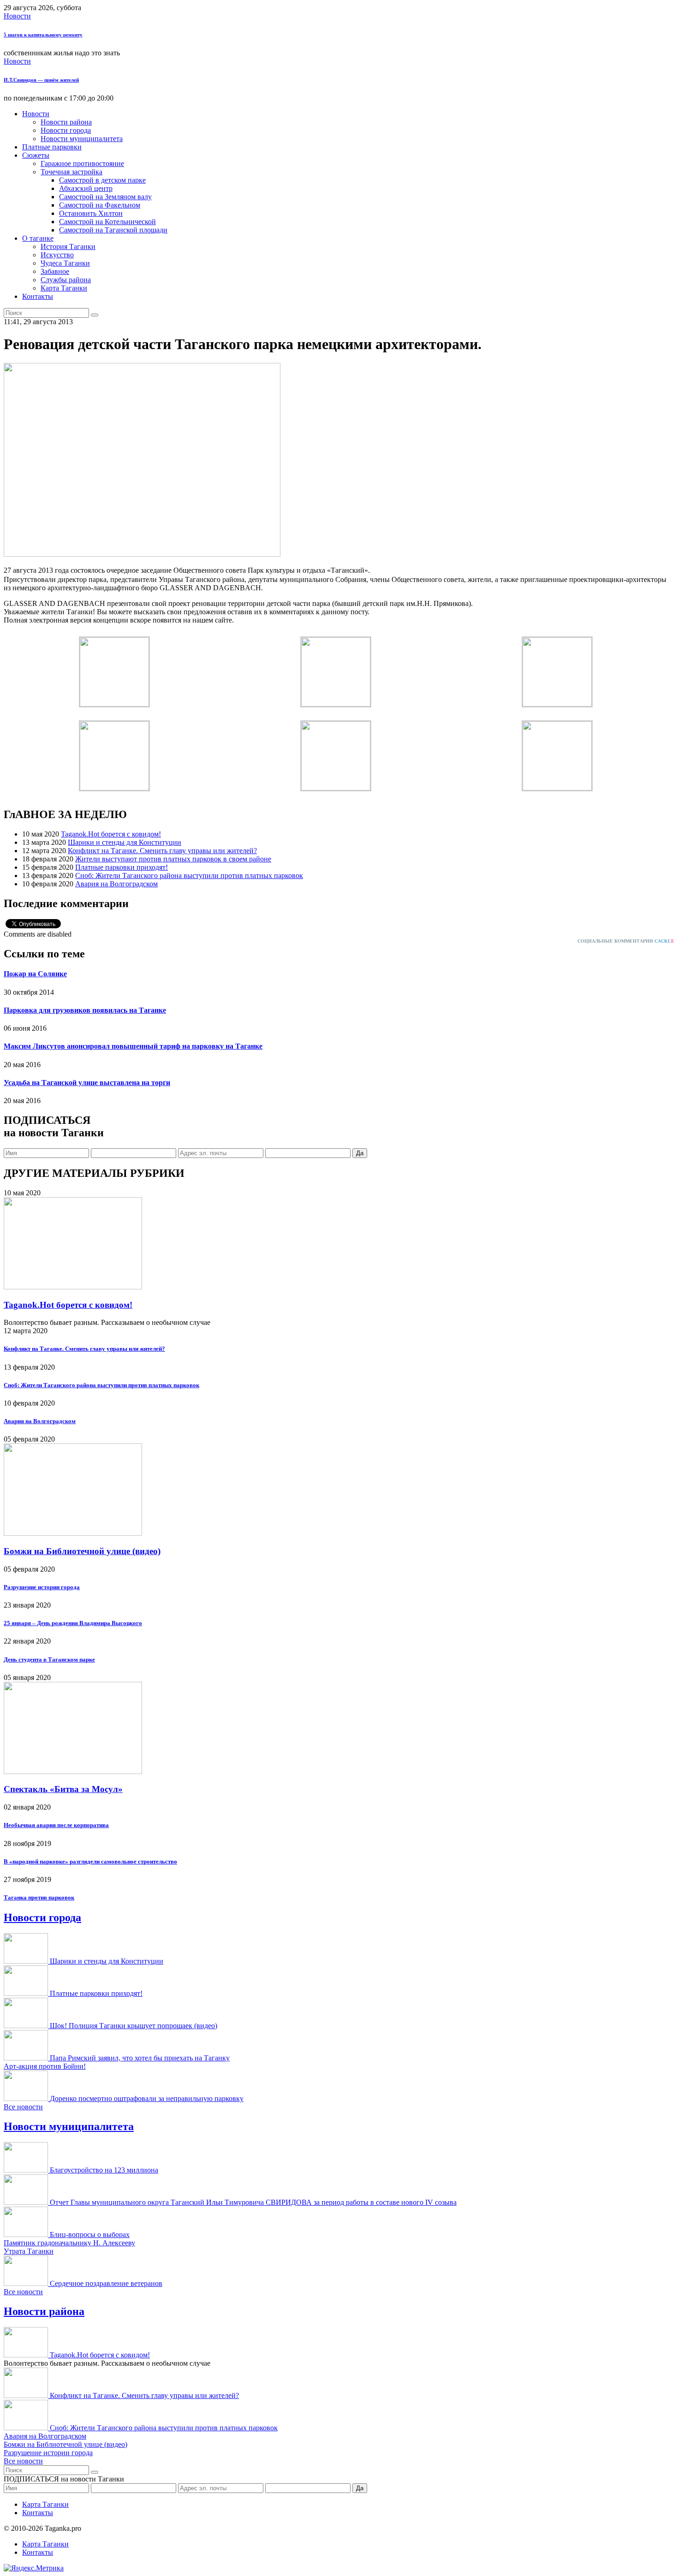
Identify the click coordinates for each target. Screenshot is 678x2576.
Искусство (57, 255)
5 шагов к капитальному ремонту (43, 35)
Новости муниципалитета (82, 139)
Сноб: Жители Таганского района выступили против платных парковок (189, 875)
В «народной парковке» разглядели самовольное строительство (90, 1861)
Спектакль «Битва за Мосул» (63, 1789)
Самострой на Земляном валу (105, 197)
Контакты (38, 296)
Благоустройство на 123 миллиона (104, 2170)
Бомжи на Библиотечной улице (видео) (82, 1551)
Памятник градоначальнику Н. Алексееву (69, 2243)
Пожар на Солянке (35, 974)
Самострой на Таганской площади (113, 230)
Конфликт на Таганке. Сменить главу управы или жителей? (162, 851)
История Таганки (68, 246)
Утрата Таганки (29, 2251)
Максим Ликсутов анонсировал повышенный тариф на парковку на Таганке (133, 1046)
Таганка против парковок (39, 1897)
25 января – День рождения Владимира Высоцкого (73, 1623)
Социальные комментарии (626, 941)
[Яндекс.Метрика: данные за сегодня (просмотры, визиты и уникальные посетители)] (34, 2568)
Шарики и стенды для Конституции (125, 842)
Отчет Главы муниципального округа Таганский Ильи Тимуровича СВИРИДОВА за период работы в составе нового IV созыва (253, 2202)
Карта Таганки (64, 288)
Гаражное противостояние (82, 163)
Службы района (66, 280)
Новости (17, 16)
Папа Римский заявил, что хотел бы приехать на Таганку (140, 2058)
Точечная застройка (71, 172)
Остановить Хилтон (91, 213)
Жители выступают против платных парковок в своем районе (173, 859)
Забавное (55, 271)
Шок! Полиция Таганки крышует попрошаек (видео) (134, 2026)
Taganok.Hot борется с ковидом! (111, 834)
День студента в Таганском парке (49, 1659)
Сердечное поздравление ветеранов (106, 2283)
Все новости (23, 2107)
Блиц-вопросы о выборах (90, 2235)
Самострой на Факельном (100, 205)
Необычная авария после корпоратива (56, 1825)
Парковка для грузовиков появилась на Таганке (85, 1010)
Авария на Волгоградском (116, 884)
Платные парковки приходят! (122, 867)
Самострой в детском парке (102, 180)
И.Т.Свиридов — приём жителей (41, 80)
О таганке (38, 238)
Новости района (66, 122)
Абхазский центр (86, 188)
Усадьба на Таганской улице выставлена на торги (87, 1083)
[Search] (95, 315)
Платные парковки (52, 147)
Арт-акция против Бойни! (45, 2066)
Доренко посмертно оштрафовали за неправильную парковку (147, 2098)
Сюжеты (36, 155)
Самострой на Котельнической (107, 222)
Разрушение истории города (42, 1587)
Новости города (66, 130)
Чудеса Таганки (65, 263)
